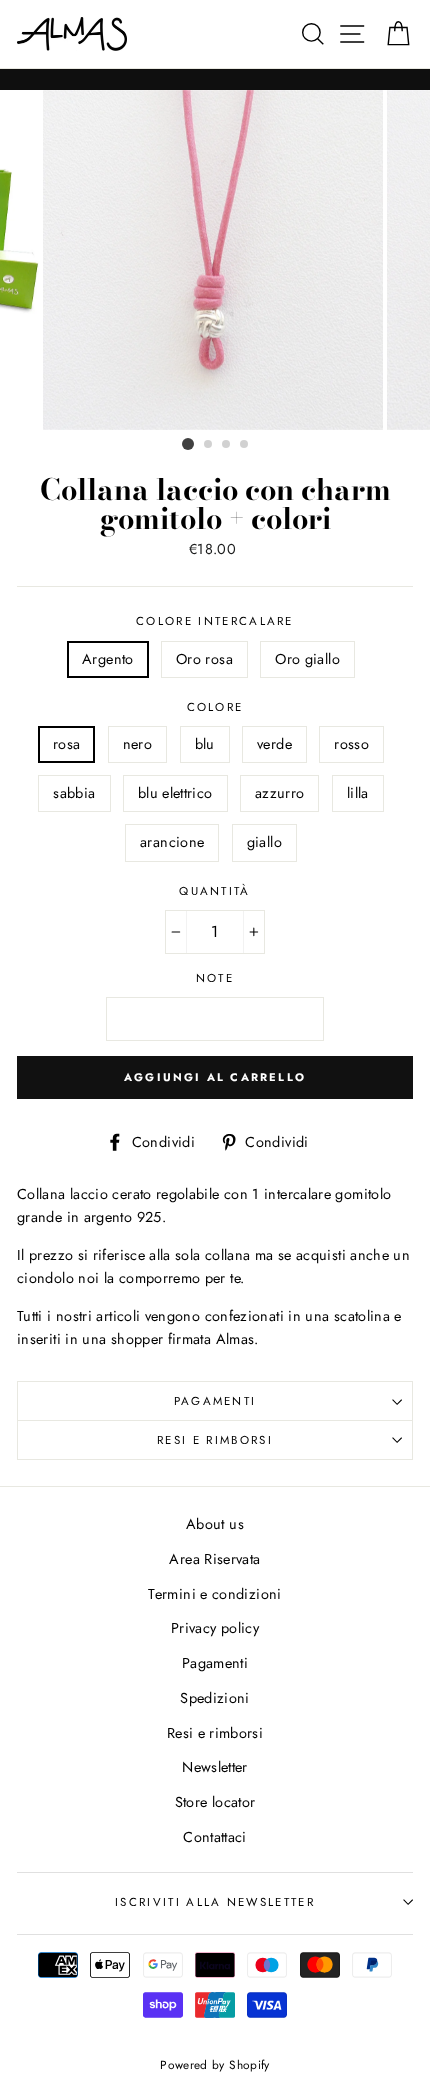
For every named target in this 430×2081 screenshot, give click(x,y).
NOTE (215, 978)
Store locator (215, 1802)
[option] (215, 260)
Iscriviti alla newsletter (215, 1902)
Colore (215, 707)
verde (274, 744)
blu (205, 744)
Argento (108, 659)
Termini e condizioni (214, 1594)
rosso (351, 744)
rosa (66, 744)
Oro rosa (204, 659)
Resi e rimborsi (215, 1440)
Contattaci (215, 1837)
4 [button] (245, 445)
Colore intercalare (215, 621)
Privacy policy (215, 1628)
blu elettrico (175, 793)
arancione (172, 842)
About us (215, 1524)
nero (137, 744)
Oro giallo (307, 659)
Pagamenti (215, 1401)
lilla (358, 793)
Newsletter (215, 1767)
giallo (264, 842)
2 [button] (209, 445)
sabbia (74, 793)
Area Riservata (214, 1559)
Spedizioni (215, 1698)
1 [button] (188, 444)
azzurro (280, 793)
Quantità (215, 891)
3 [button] (227, 445)
